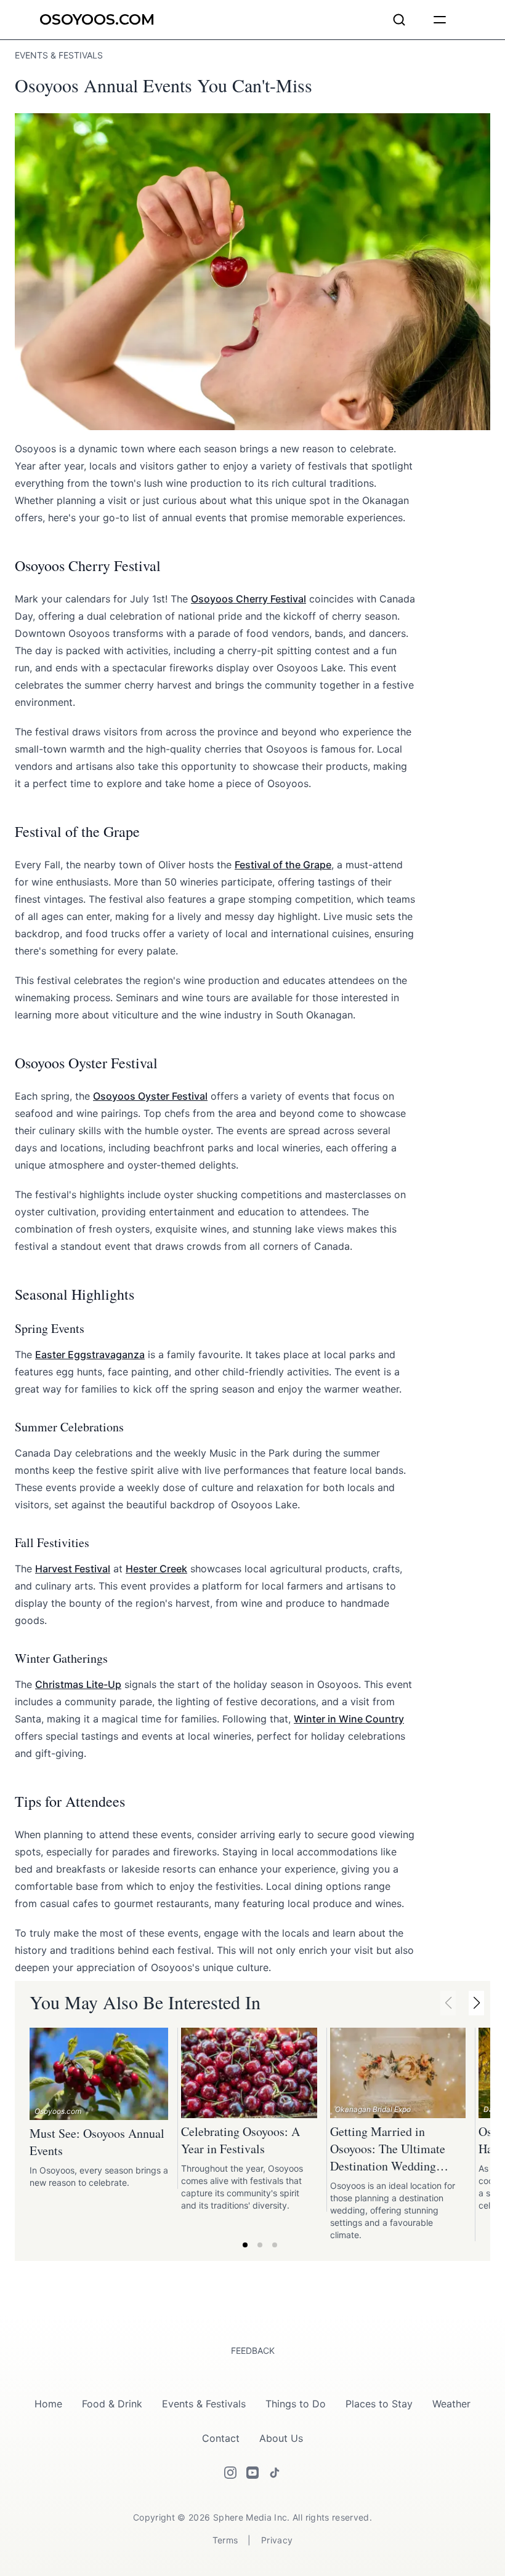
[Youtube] (252, 2473)
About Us (281, 2438)
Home (48, 2404)
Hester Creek (156, 1569)
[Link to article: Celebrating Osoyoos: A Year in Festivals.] (249, 2073)
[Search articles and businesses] (399, 20)
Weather (451, 2404)
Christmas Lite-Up (78, 1684)
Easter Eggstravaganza (90, 1354)
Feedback (253, 2350)
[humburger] (440, 20)
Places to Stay (379, 2404)
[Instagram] (230, 2473)
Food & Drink (112, 2404)
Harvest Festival (73, 1569)
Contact (221, 2438)
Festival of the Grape (283, 865)
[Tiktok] (275, 2473)
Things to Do (296, 2404)
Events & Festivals (204, 2404)
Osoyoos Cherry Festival (248, 599)
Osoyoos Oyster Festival (150, 1096)
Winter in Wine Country (349, 1719)
